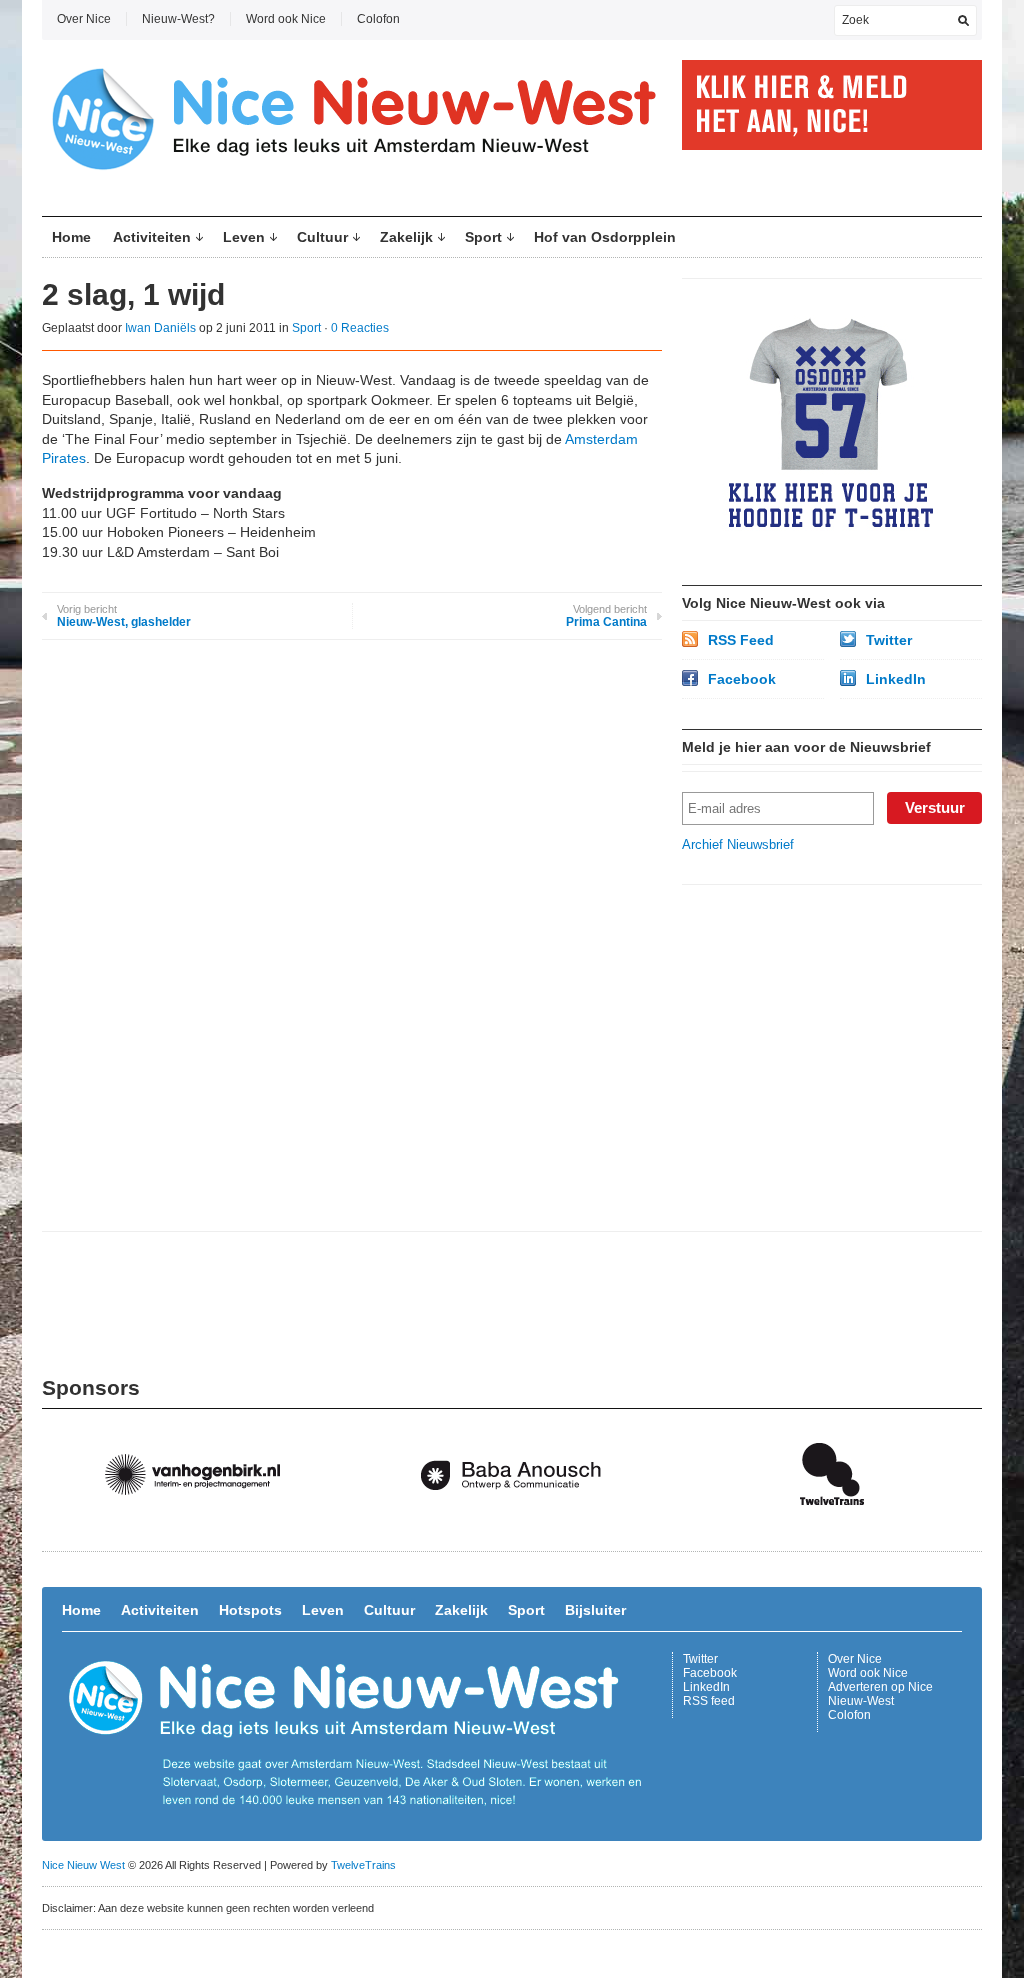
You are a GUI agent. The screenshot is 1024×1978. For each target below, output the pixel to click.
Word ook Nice (286, 19)
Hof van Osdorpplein (605, 237)
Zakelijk (406, 237)
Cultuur (322, 237)
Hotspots (250, 1610)
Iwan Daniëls (160, 328)
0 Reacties (360, 328)
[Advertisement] (832, 1030)
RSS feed (709, 1701)
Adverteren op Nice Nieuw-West (880, 1694)
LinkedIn (896, 679)
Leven (244, 237)
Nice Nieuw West (83, 1865)
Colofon (378, 19)
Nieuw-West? (178, 19)
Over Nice (84, 19)
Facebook (742, 679)
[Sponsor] (202, 1525)
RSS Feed (741, 640)
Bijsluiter (595, 1610)
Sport (483, 237)
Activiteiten (152, 237)
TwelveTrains (363, 1865)
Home (71, 237)
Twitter (889, 640)
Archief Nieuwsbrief (738, 844)
